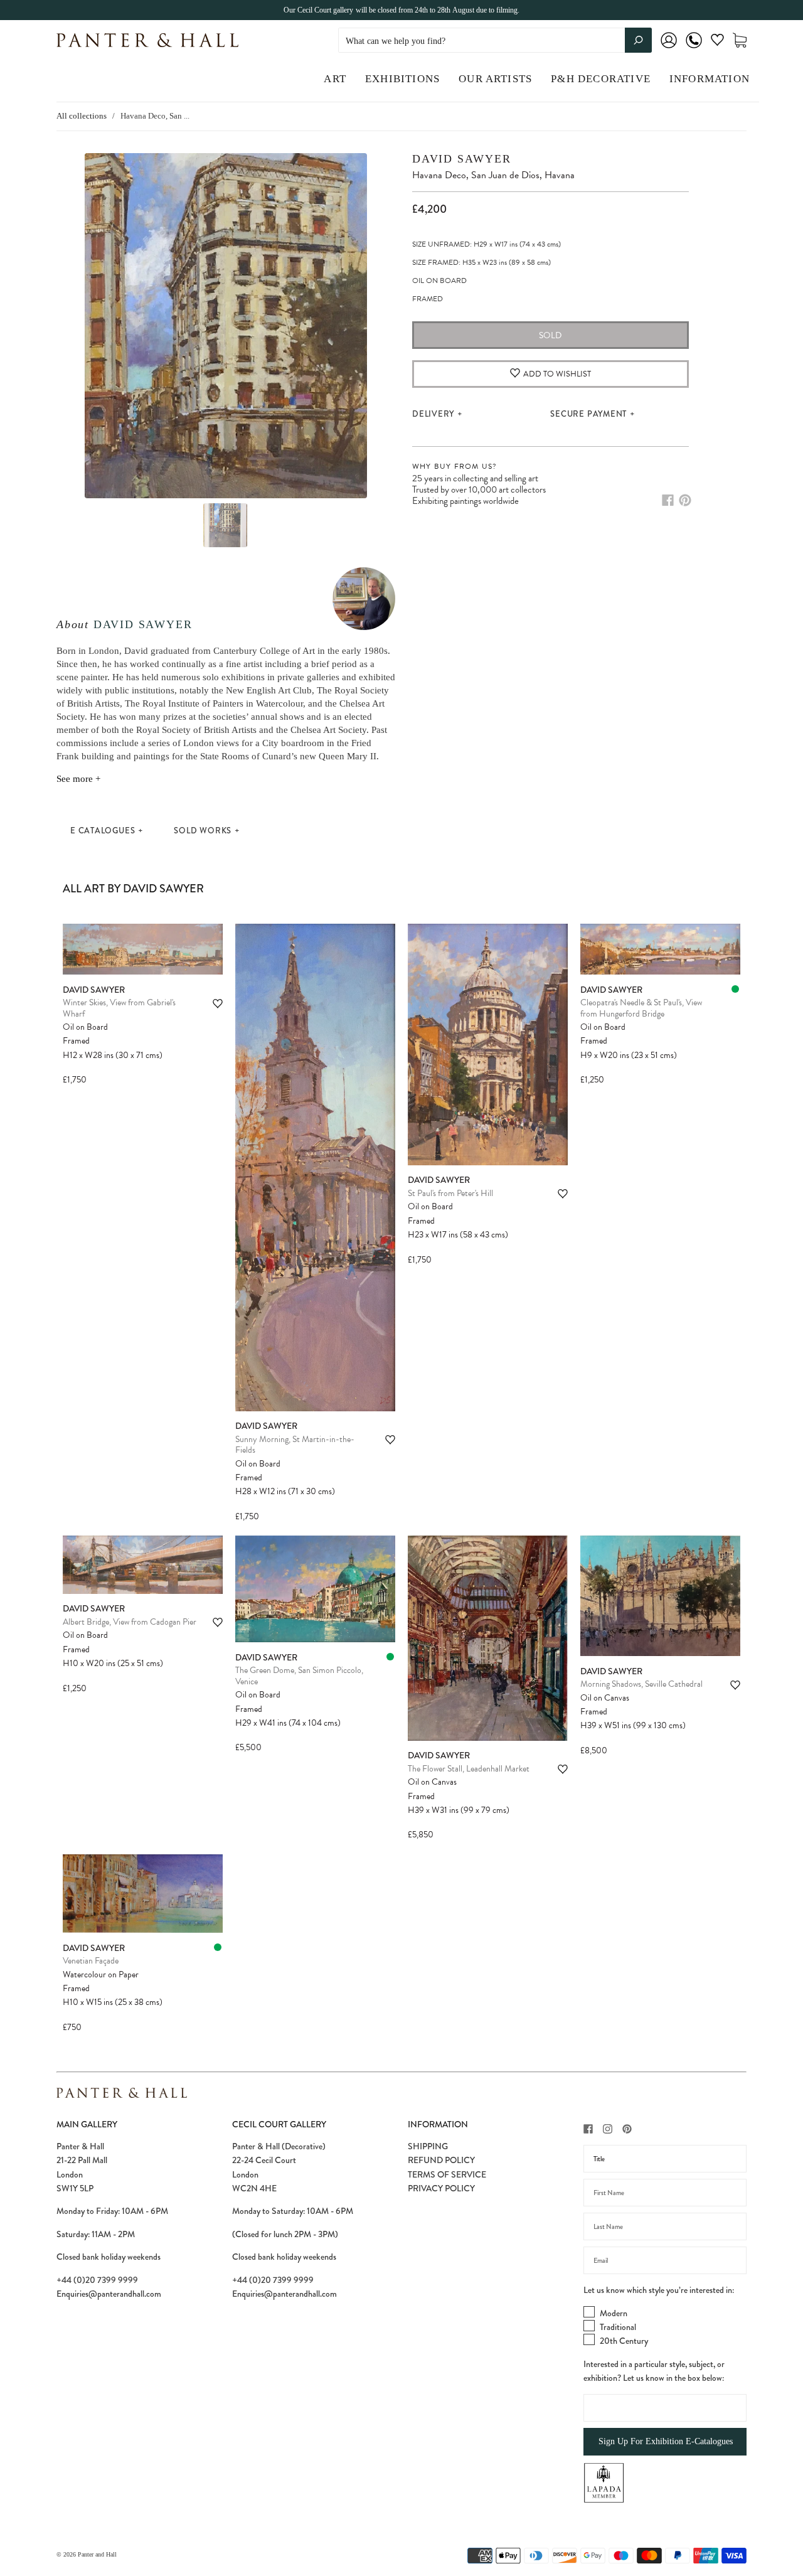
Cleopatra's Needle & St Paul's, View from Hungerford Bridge (641, 1008)
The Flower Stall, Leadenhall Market (469, 1769)
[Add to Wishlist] (218, 1004)
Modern (614, 2313)
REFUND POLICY (441, 2160)
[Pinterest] (685, 500)
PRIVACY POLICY (441, 2188)
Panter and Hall (97, 2554)
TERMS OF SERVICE (447, 2174)
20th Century (624, 2341)
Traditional (618, 2327)
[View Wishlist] (717, 42)
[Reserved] (735, 989)
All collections (82, 116)
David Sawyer (143, 624)
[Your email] (665, 2260)
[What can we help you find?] (495, 41)
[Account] (669, 49)
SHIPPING (428, 2146)
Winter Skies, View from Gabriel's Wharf (119, 1008)
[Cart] (740, 40)
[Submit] (638, 40)
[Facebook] (668, 500)
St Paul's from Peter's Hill (450, 1193)
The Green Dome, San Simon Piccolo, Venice (299, 1676)
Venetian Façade (91, 1961)
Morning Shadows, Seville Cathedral (641, 1684)
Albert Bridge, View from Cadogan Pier (130, 1622)
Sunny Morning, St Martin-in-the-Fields (295, 1445)
